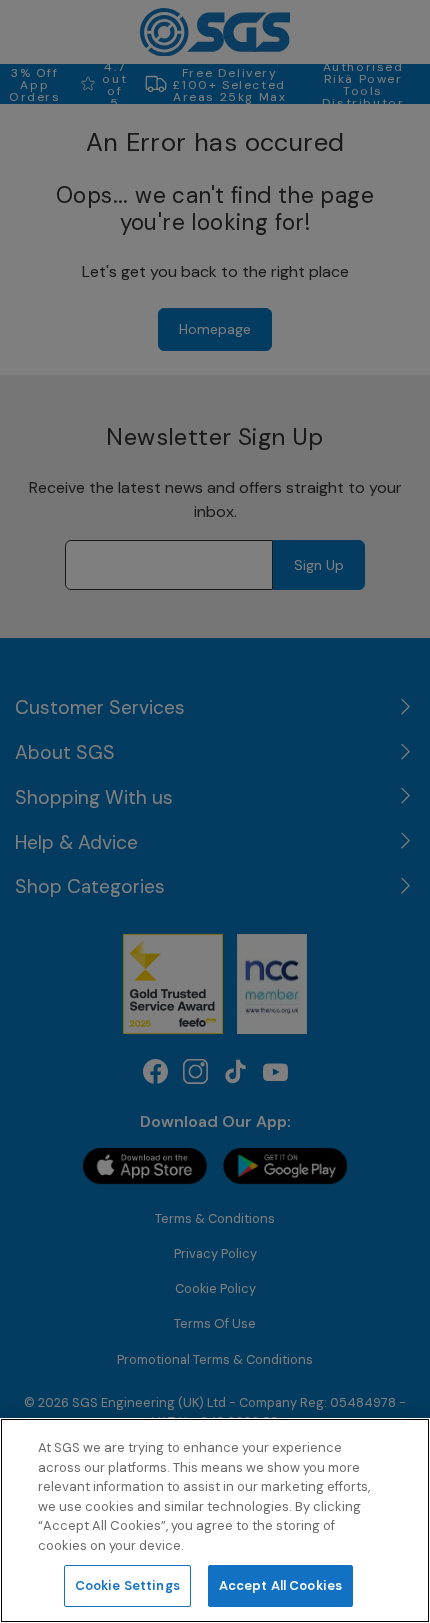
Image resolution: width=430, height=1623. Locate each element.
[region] (215, 1520)
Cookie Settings (127, 1585)
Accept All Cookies (280, 1585)
